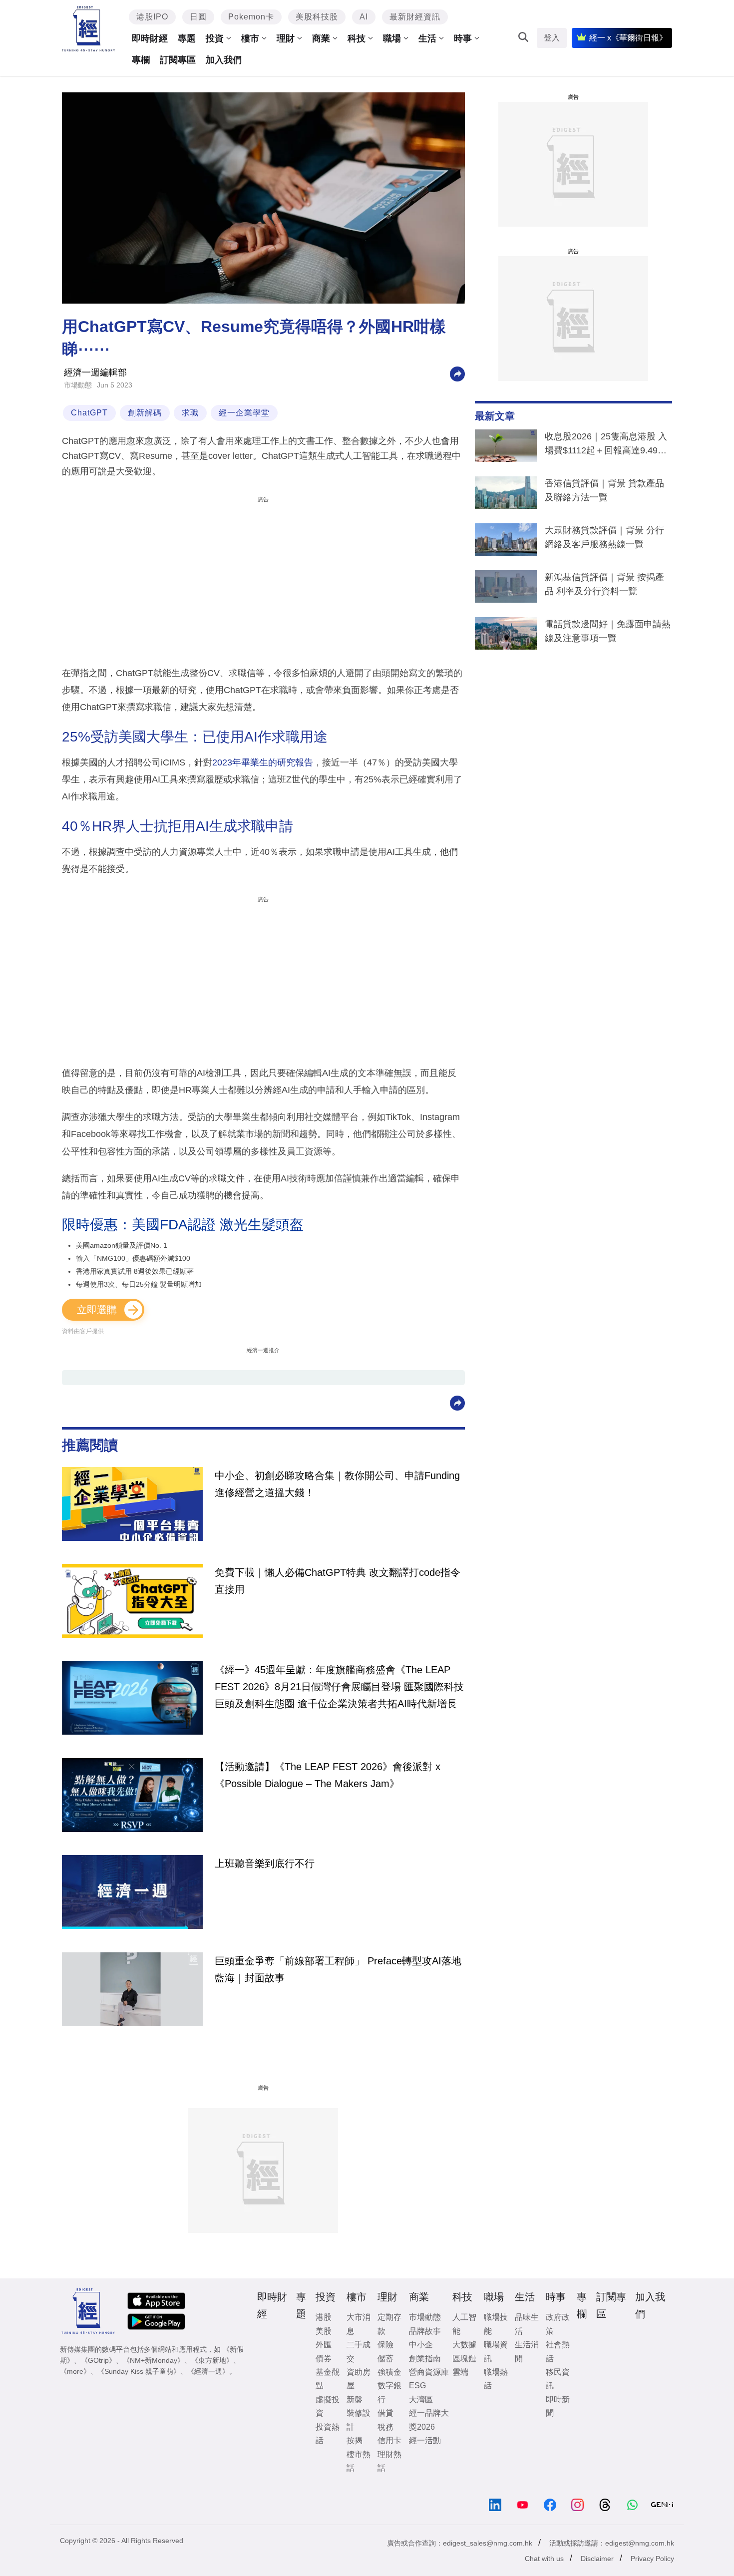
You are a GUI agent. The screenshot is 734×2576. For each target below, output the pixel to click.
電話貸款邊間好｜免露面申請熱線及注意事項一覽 (608, 631)
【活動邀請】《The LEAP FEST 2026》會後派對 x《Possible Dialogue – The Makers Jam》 (328, 1775)
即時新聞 (558, 2406)
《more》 (75, 2371)
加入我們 (224, 60)
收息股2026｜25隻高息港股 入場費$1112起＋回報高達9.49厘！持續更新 (606, 445)
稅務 (385, 2427)
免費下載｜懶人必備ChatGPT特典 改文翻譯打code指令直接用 (338, 1581)
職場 (392, 38)
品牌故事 (425, 2331)
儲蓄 (385, 2359)
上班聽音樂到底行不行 (265, 1863)
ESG (417, 2386)
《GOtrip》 (98, 2360)
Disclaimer (597, 2559)
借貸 (385, 2413)
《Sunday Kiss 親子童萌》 (139, 2371)
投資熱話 (328, 2434)
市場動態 (78, 385)
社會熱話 (558, 2351)
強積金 (389, 2372)
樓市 (250, 38)
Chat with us (544, 2559)
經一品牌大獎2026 (429, 2420)
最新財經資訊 (415, 17)
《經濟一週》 (208, 2371)
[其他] (457, 373)
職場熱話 (496, 2379)
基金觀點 (328, 2379)
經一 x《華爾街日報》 (628, 38)
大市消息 (359, 2324)
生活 (427, 38)
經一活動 (425, 2440)
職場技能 (496, 2324)
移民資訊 (558, 2379)
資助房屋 (359, 2379)
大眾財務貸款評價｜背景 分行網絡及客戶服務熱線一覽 (604, 537)
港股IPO (152, 17)
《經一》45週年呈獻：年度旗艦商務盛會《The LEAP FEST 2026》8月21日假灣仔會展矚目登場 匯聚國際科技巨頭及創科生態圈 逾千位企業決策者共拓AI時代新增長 (339, 1687)
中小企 (421, 2345)
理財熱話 (389, 2461)
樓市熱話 (359, 2461)
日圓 (198, 17)
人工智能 (464, 2324)
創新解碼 (145, 413)
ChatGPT (89, 413)
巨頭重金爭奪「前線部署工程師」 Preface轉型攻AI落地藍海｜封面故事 (338, 1969)
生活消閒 (527, 2351)
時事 (463, 38)
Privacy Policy (652, 2559)
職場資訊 (496, 2351)
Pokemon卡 (251, 17)
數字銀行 (389, 2392)
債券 (324, 2359)
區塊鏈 (464, 2359)
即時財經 (150, 38)
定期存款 (389, 2324)
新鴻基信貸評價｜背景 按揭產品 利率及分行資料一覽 (604, 584)
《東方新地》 (212, 2360)
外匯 (324, 2345)
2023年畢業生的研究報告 (263, 762)
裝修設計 (359, 2420)
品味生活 (527, 2324)
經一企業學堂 (244, 413)
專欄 (141, 60)
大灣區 (421, 2399)
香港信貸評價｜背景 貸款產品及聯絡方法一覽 (604, 490)
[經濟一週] (89, 29)
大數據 (464, 2345)
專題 (187, 38)
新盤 (355, 2399)
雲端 (460, 2372)
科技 (357, 38)
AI (364, 17)
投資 (215, 38)
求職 (190, 413)
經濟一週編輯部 (95, 372)
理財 (286, 38)
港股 (324, 2317)
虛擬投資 (328, 2406)
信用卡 (389, 2440)
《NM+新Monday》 (154, 2360)
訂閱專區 (178, 60)
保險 (385, 2345)
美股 (324, 2331)
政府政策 (558, 2324)
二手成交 (359, 2351)
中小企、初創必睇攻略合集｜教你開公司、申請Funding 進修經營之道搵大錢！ (337, 1484)
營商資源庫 (429, 2372)
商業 (321, 38)
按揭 (355, 2440)
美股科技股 (317, 17)
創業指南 (425, 2359)
